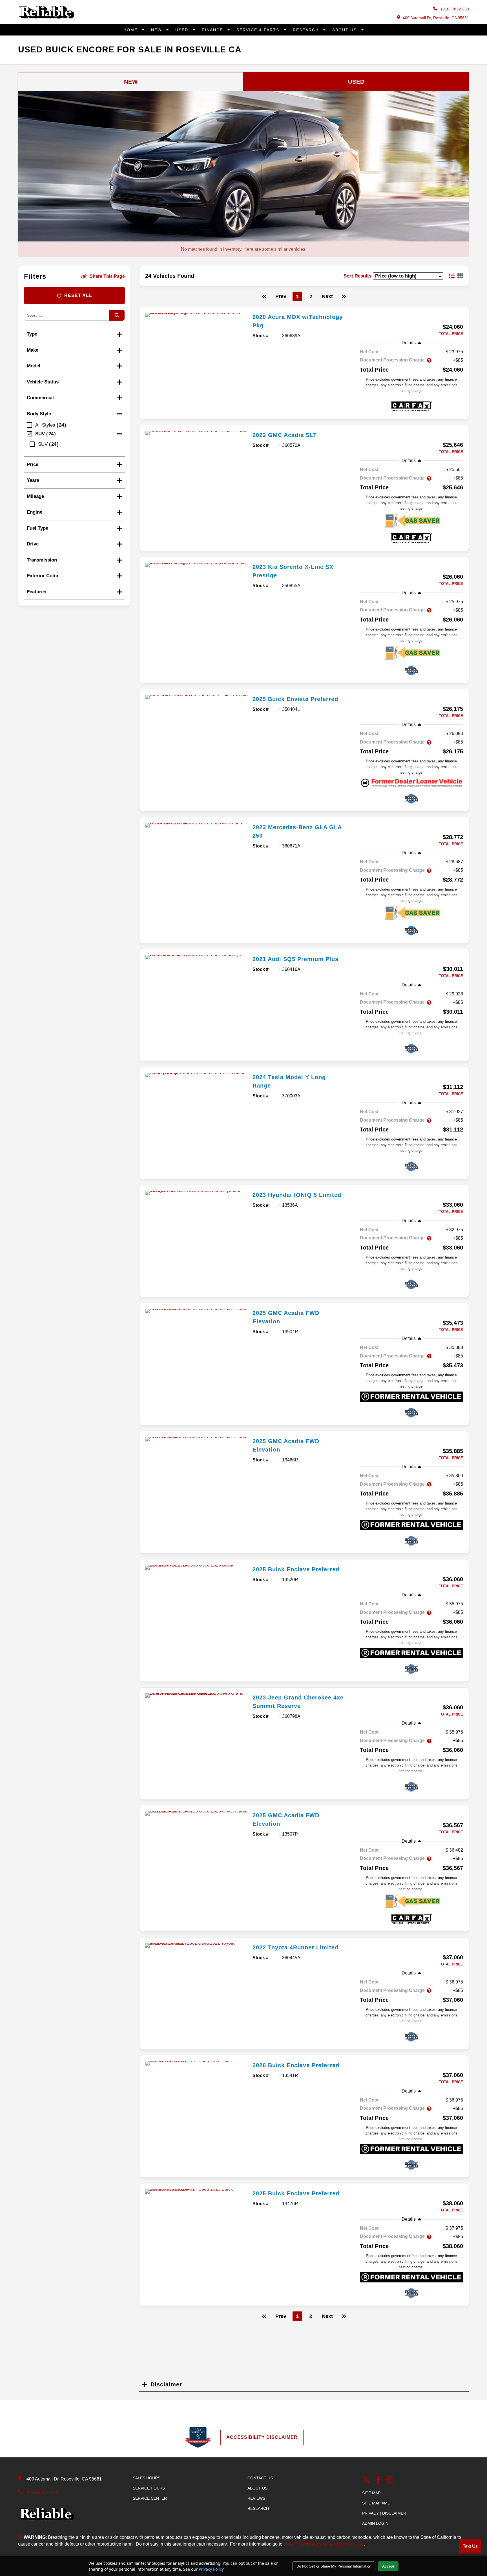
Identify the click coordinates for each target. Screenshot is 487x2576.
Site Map (371, 2493)
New (157, 30)
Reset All (78, 295)
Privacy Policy (211, 2569)
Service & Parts (259, 30)
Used (183, 30)
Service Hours (149, 2488)
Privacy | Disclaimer (384, 2513)
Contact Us (260, 2478)
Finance (213, 30)
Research (307, 30)
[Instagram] (390, 2480)
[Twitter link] (366, 2480)
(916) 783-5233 (454, 9)
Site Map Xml (376, 2503)
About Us (345, 30)
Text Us (470, 2546)
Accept (388, 2566)
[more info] (197, 315)
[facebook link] (378, 2480)
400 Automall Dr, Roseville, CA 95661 (436, 18)
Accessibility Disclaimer (262, 2437)
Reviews (256, 2498)
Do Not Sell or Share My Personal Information (334, 2566)
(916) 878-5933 (42, 2493)
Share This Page (107, 276)
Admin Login (375, 2523)
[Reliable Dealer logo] (46, 17)
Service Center (150, 2498)
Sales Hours (147, 2478)
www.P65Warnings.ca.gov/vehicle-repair (324, 2544)
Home (131, 30)
